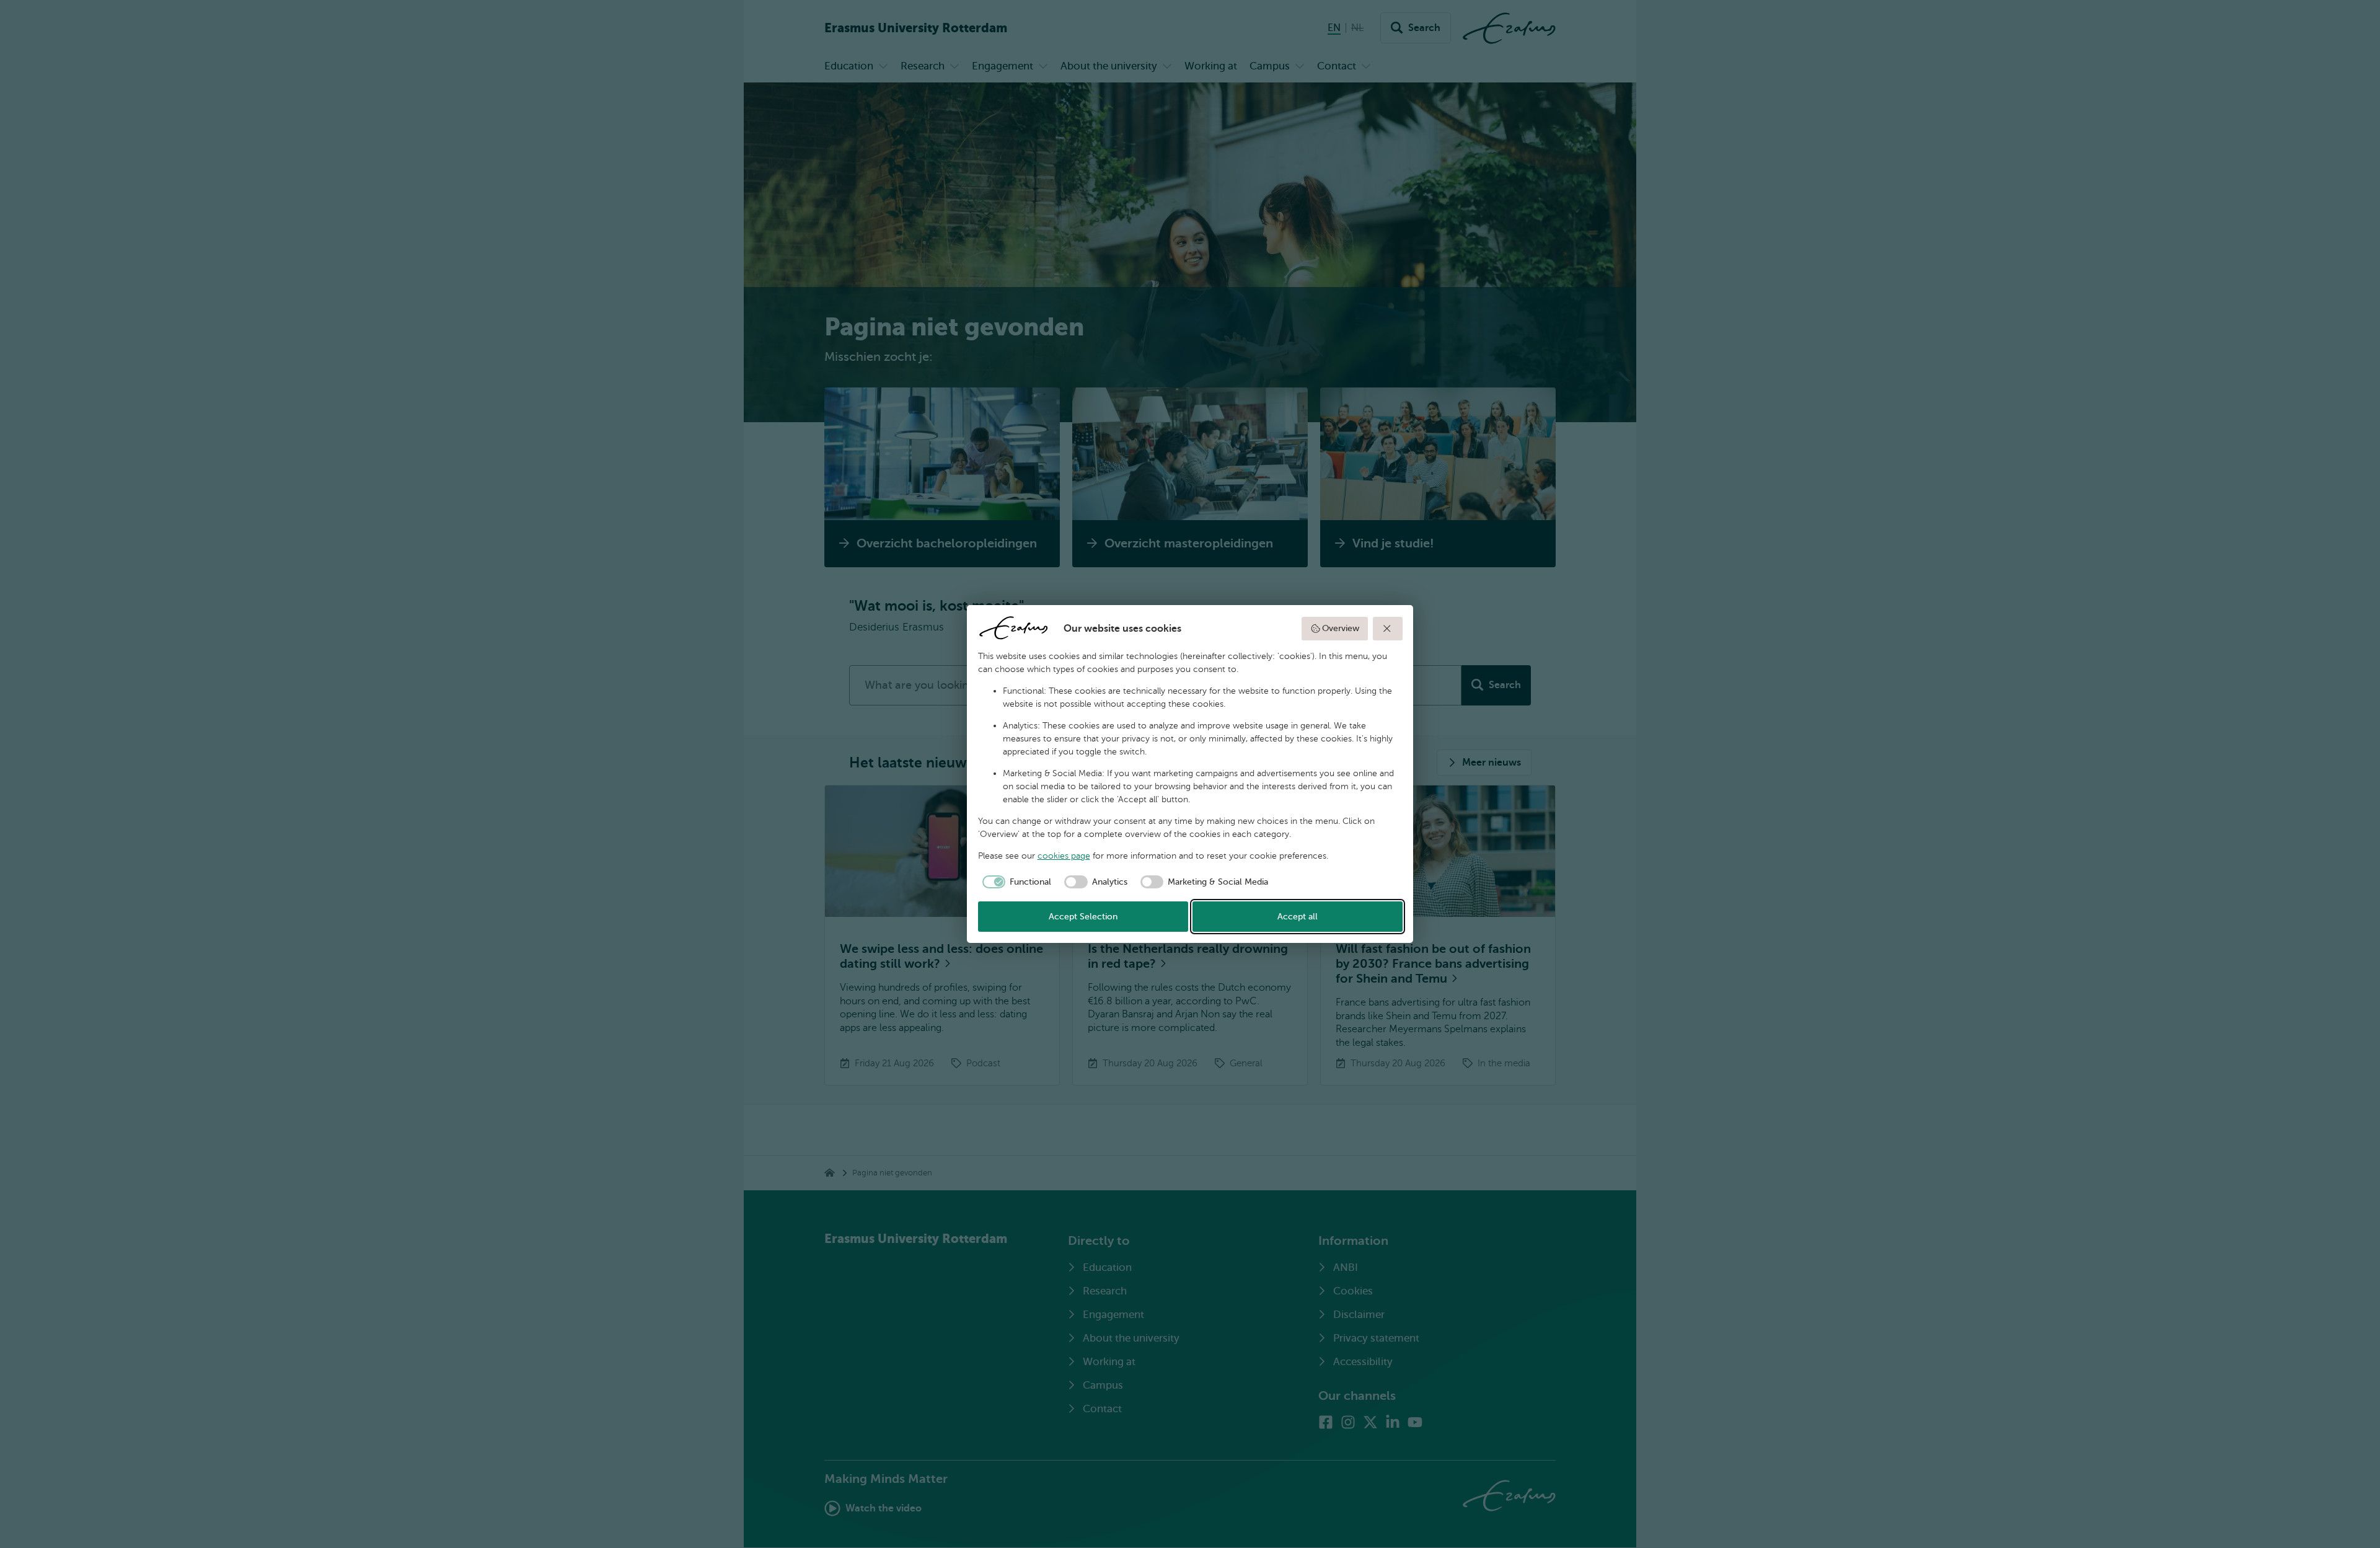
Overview (1341, 628)
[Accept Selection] (1388, 629)
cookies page (1064, 856)
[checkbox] (1015, 882)
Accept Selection (1083, 917)
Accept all (1298, 917)
